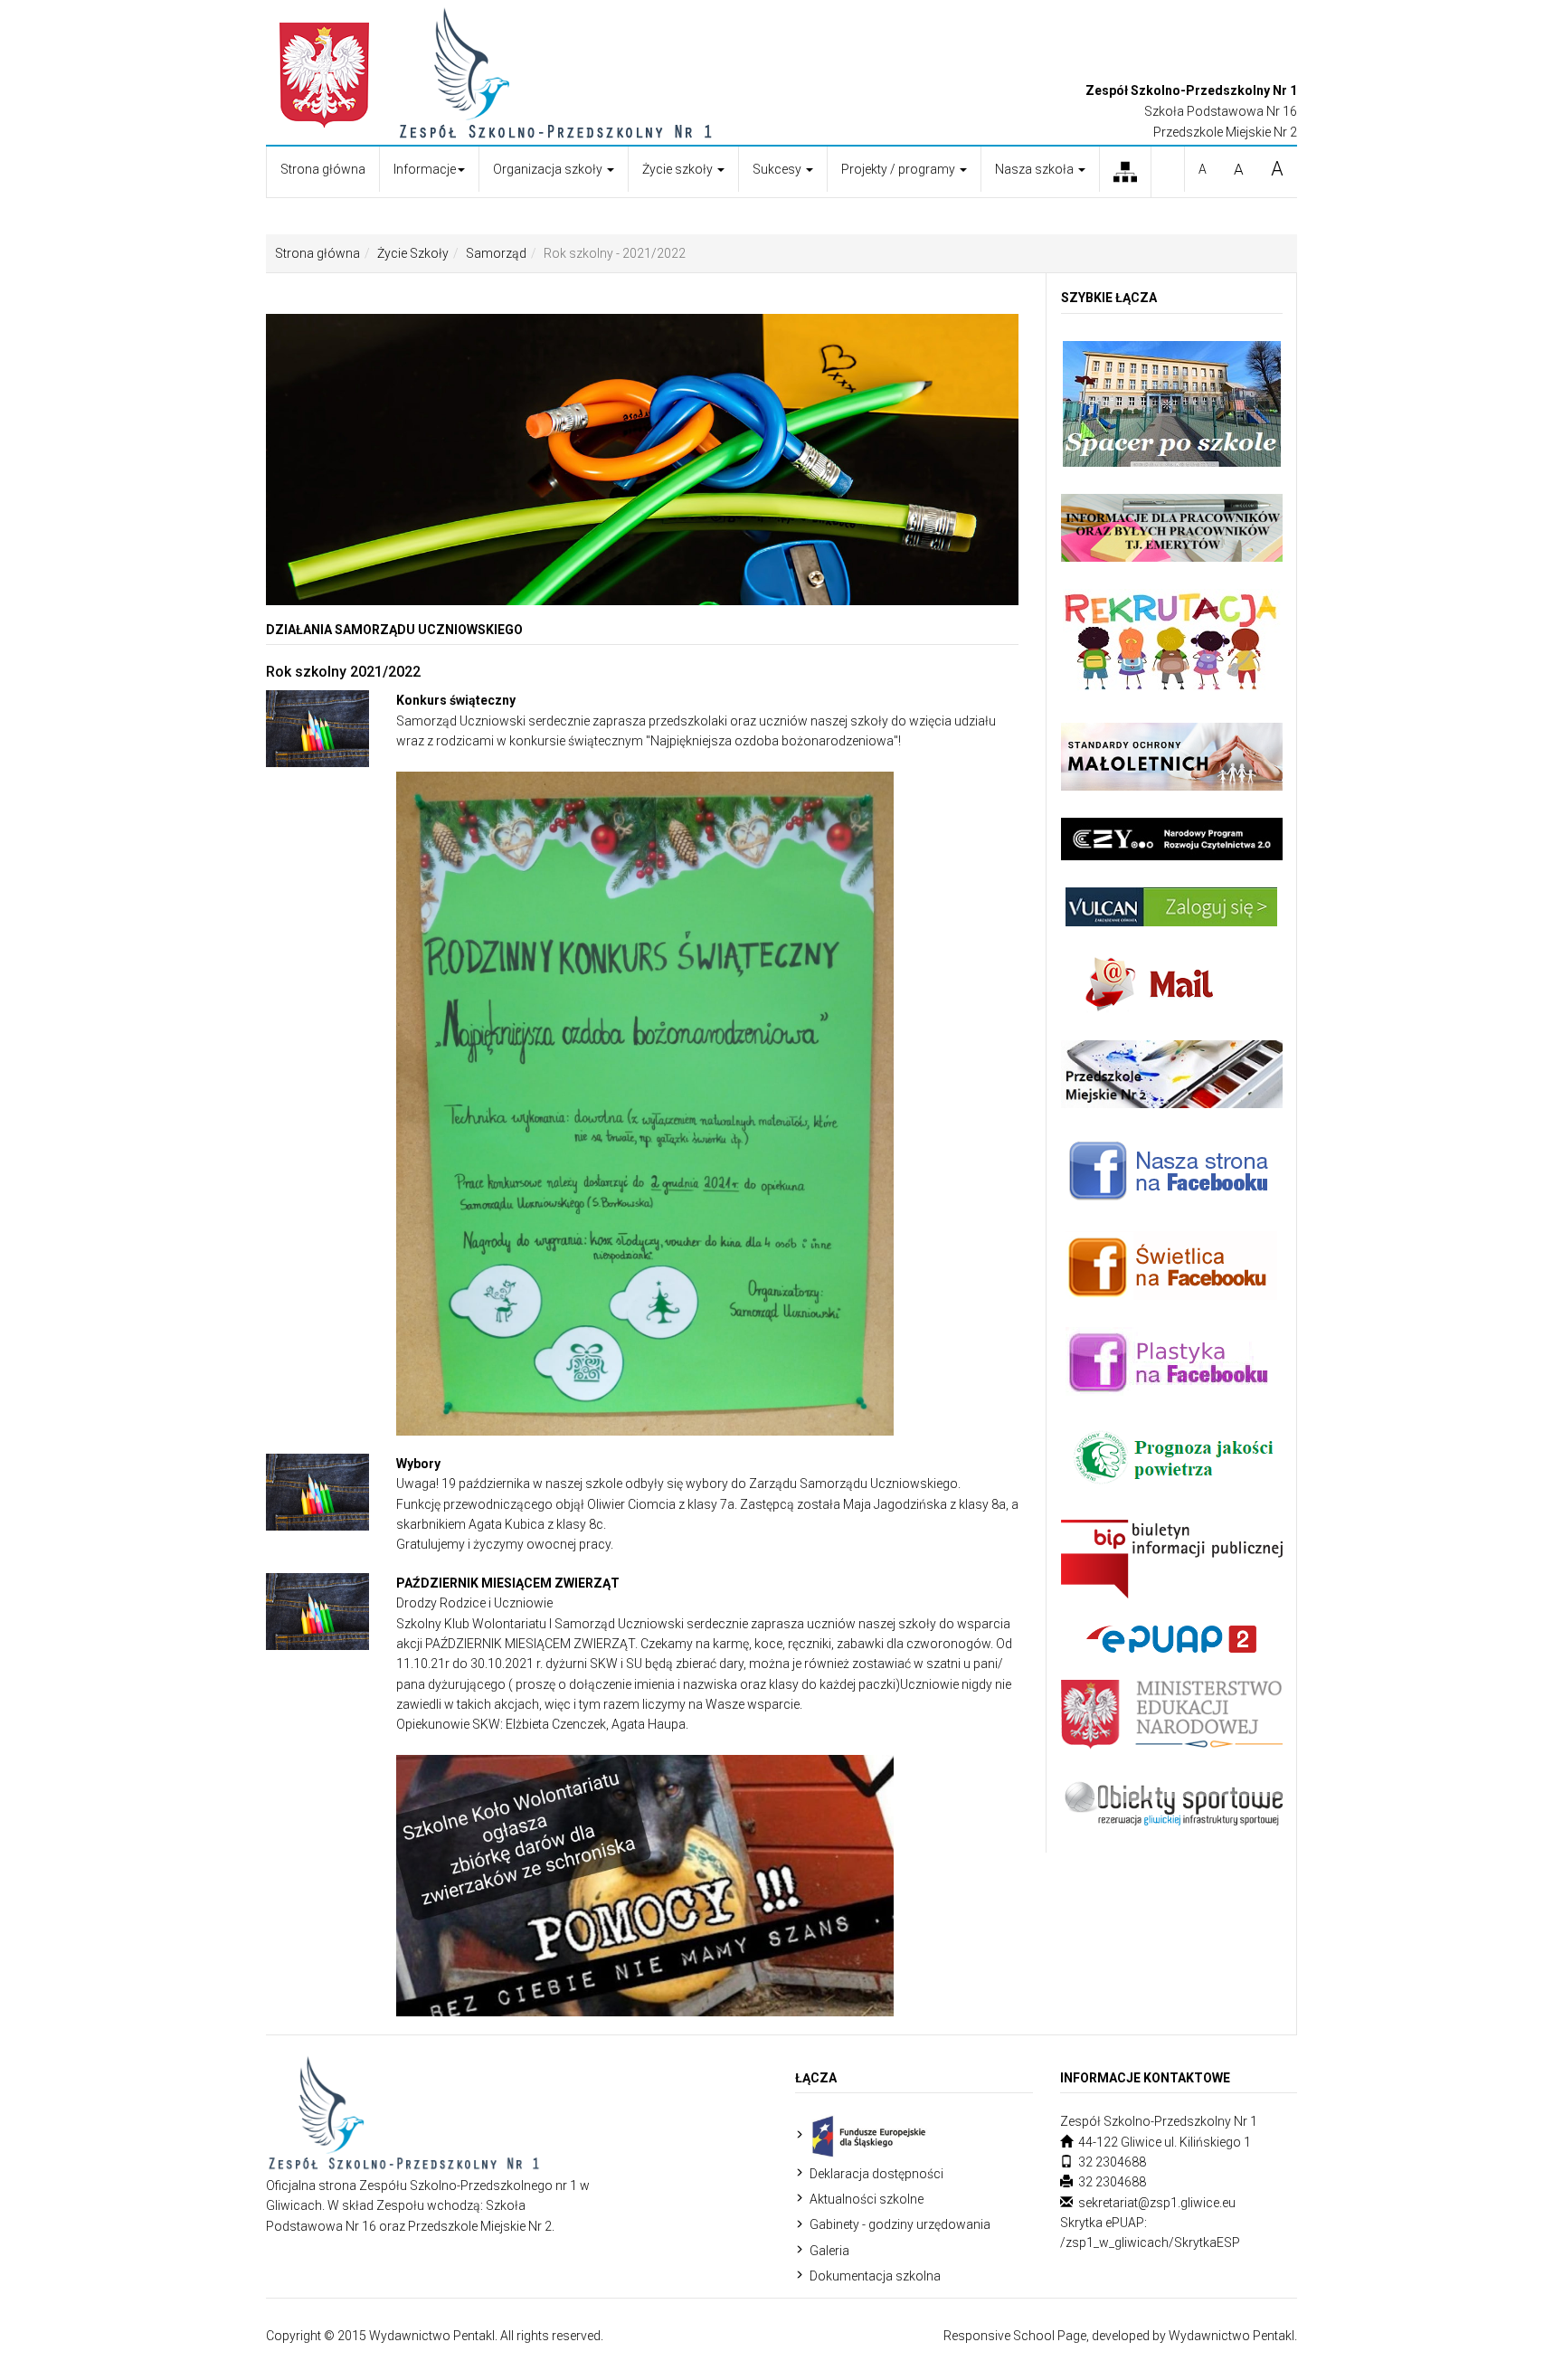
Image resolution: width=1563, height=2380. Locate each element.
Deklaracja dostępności (876, 2174)
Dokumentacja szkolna (875, 2276)
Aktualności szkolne (867, 2199)
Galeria (829, 2251)
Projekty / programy (900, 169)
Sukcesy (778, 169)
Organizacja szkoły (549, 169)
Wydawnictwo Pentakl (1231, 2336)
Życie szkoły (679, 169)
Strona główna (323, 169)
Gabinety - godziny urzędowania (900, 2224)
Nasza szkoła (1036, 169)
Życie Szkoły (413, 253)
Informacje (425, 169)
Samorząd (496, 253)
